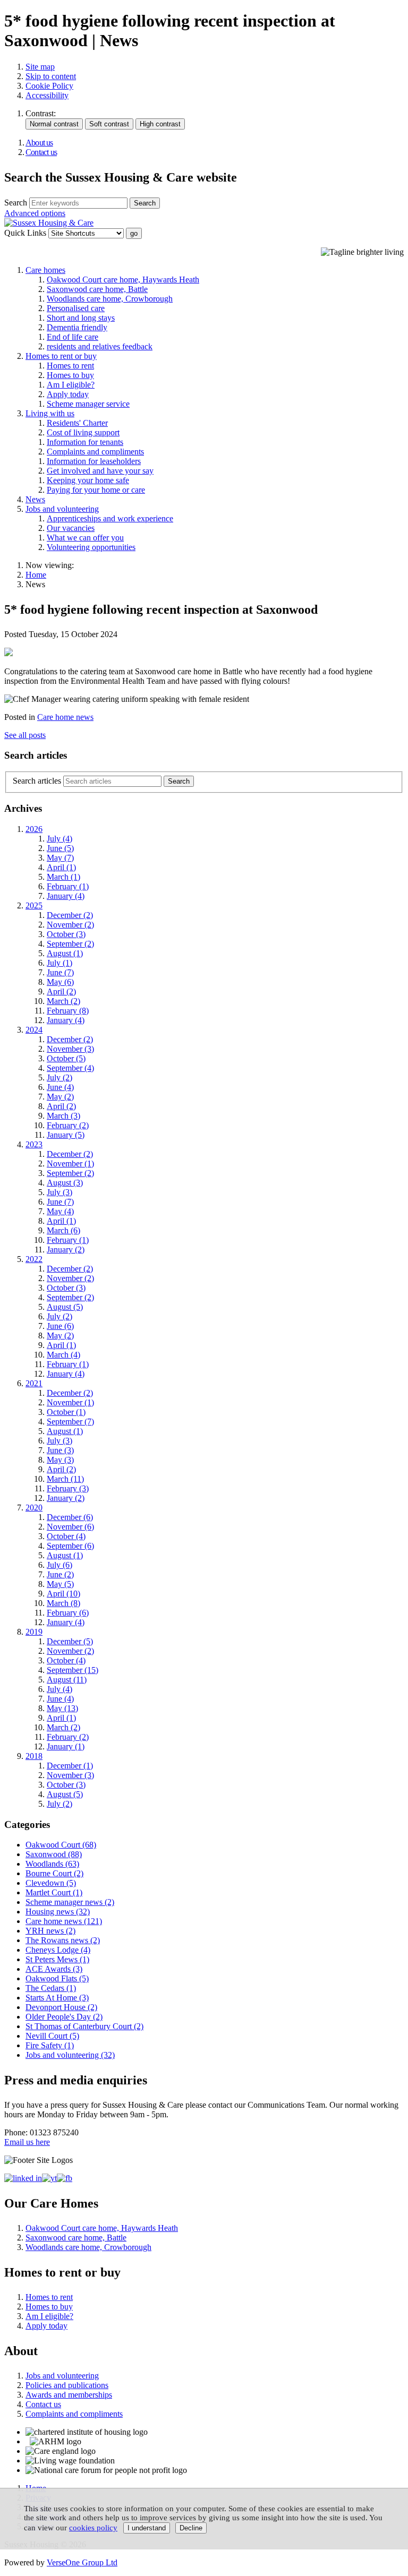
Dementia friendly (77, 327)
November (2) (70, 925)
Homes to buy (70, 375)
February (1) (68, 886)
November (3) (70, 1049)
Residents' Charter (77, 423)
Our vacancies (71, 528)
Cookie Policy (49, 86)
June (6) (60, 1326)
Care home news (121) (64, 1921)
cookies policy (93, 2528)
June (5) (60, 848)
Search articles (37, 781)
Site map (40, 67)
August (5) (65, 1307)
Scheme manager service (88, 404)
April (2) (61, 991)
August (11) (67, 1680)
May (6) (60, 982)
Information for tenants (85, 442)
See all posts (25, 735)
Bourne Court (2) (54, 1873)
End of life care (73, 337)
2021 (34, 1383)
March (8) (63, 1603)
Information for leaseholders (94, 461)
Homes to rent (70, 366)
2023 (34, 1144)
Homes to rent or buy (61, 356)
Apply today (68, 394)
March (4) (63, 1355)
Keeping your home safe (88, 480)
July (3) (59, 1192)
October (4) (66, 1536)
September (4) (70, 1068)
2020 (34, 1508)
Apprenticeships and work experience (110, 518)
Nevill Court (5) (52, 2036)
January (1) (66, 1746)
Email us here (27, 2142)
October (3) (66, 934)
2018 (34, 1756)
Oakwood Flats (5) (57, 1978)
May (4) (60, 1211)
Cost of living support (83, 432)
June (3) (60, 1450)
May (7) (60, 858)
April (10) (63, 1594)
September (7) (70, 1422)
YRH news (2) (50, 1931)
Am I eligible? (71, 385)
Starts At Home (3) (57, 1998)
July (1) (59, 963)
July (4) (59, 839)
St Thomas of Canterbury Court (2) (84, 2026)
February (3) (68, 1488)
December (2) (70, 915)
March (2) (63, 1001)
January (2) (66, 1250)
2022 (34, 1259)
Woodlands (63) (52, 1864)
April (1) (61, 867)
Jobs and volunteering (62, 509)
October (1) (66, 1412)
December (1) (70, 1766)
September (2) (70, 944)
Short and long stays (81, 318)
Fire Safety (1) (50, 2045)
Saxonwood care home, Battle (97, 289)
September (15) (73, 1670)
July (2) (59, 1077)
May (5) (60, 1584)
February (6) (68, 1613)
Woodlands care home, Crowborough (110, 299)
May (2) (60, 1097)
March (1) (63, 877)
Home (36, 575)
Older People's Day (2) (64, 2017)
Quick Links (25, 233)
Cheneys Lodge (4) (58, 1950)
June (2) (60, 1574)
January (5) (66, 1135)
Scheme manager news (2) (70, 1902)
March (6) (63, 1230)
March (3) (63, 1116)
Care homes (45, 270)
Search (16, 203)
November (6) (70, 1527)
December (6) (70, 1517)
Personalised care (76, 308)
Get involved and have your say (100, 471)
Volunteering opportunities (91, 547)
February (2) (68, 1125)
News (35, 499)
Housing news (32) (58, 1912)
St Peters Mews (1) (57, 1959)
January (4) (66, 896)
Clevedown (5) (51, 1883)
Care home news (65, 717)
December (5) (70, 1641)
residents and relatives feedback (100, 346)
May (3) (60, 1460)
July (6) (59, 1565)
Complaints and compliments (95, 452)
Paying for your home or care (96, 490)
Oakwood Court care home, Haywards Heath (123, 280)
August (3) (65, 1183)
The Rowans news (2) (63, 1940)
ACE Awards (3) (54, 1969)
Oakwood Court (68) (61, 1845)
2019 (34, 1632)
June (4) (60, 1087)
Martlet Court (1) (54, 1892)
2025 (34, 905)
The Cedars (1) (51, 1988)
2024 (34, 1030)
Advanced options (35, 213)
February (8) (68, 1011)
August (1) (65, 953)
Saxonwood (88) (54, 1854)
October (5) (66, 1058)
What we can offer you (85, 538)
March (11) (65, 1479)
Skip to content (51, 76)
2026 (34, 829)
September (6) (70, 1546)
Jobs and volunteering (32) (70, 2055)
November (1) (70, 1164)
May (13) (62, 1708)
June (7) (60, 972)
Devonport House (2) (61, 2007)
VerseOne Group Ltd (82, 2562)
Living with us (50, 413)
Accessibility (47, 95)
